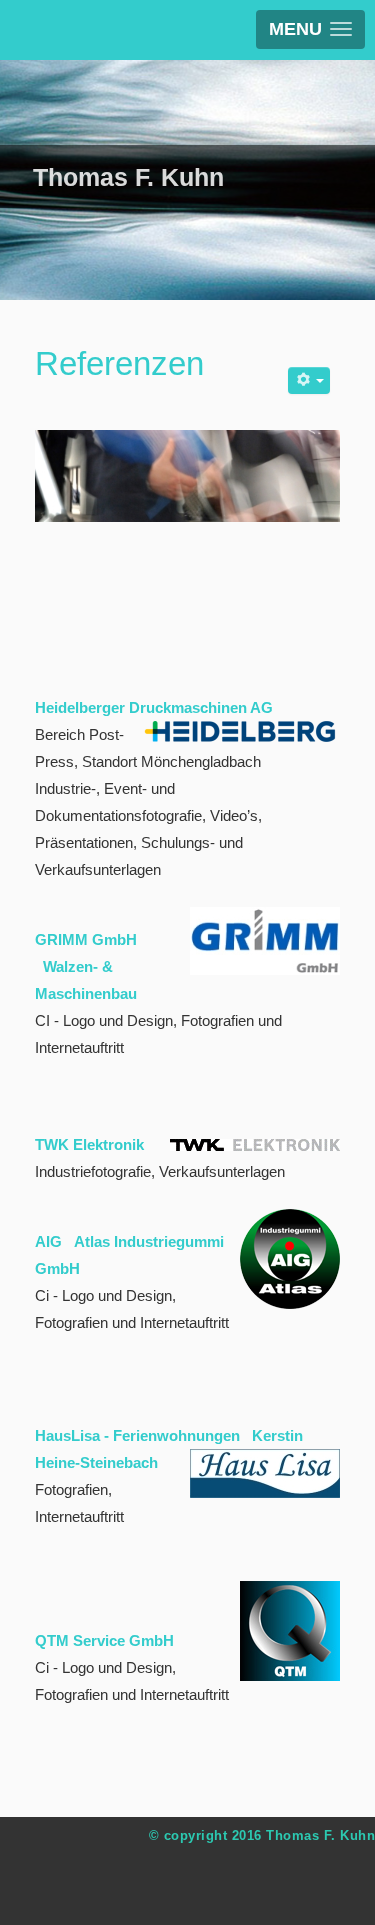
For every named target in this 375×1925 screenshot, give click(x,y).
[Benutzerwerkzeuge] (309, 380)
